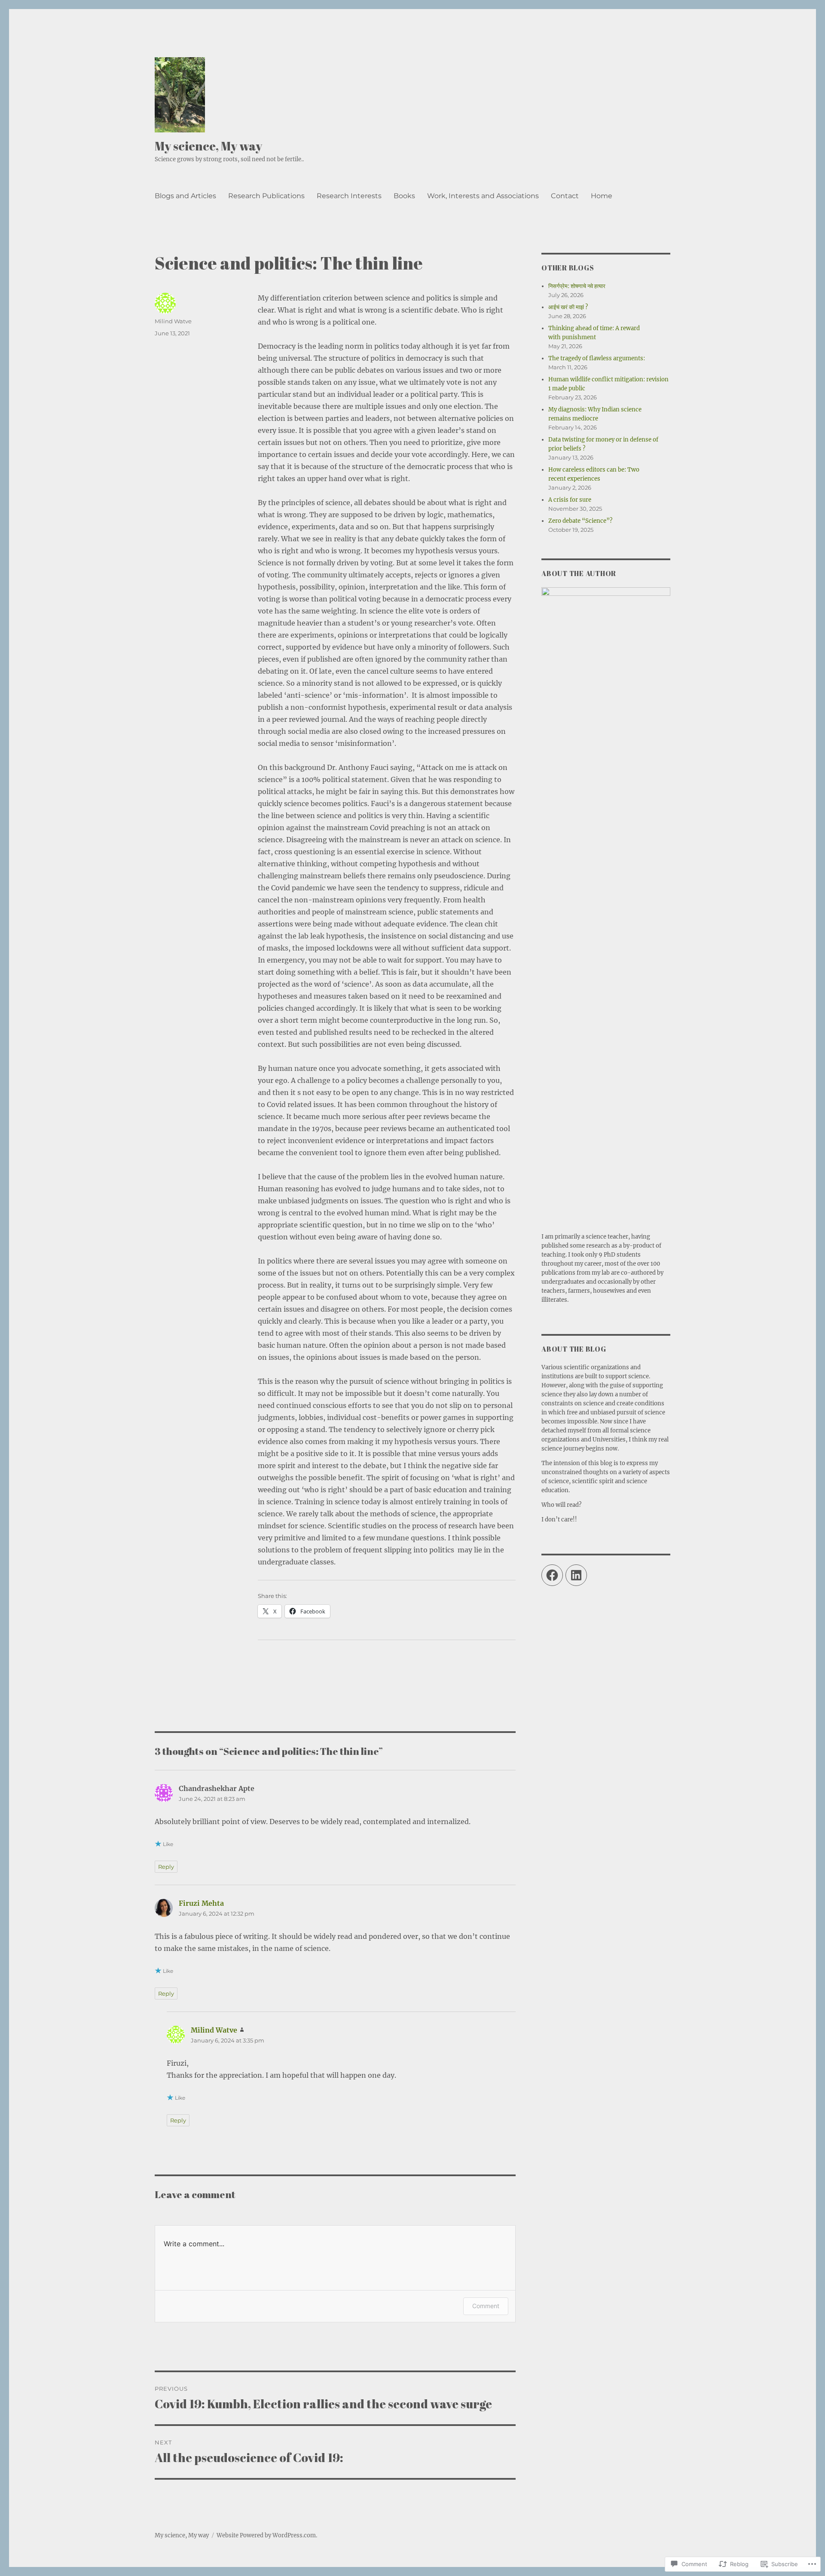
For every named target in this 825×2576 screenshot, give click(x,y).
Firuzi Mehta (201, 1903)
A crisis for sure (570, 500)
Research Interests (349, 196)
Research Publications (266, 196)
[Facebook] (552, 1575)
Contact (565, 196)
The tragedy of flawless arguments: (597, 358)
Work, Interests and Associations (483, 196)
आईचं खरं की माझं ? (568, 307)
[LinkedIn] (576, 1575)
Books (404, 196)
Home (602, 196)
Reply (166, 1867)
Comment (486, 2306)
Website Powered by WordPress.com (266, 2535)
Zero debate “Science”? (580, 521)
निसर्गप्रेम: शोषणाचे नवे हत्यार (577, 286)
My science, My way (208, 146)
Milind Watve (173, 321)
